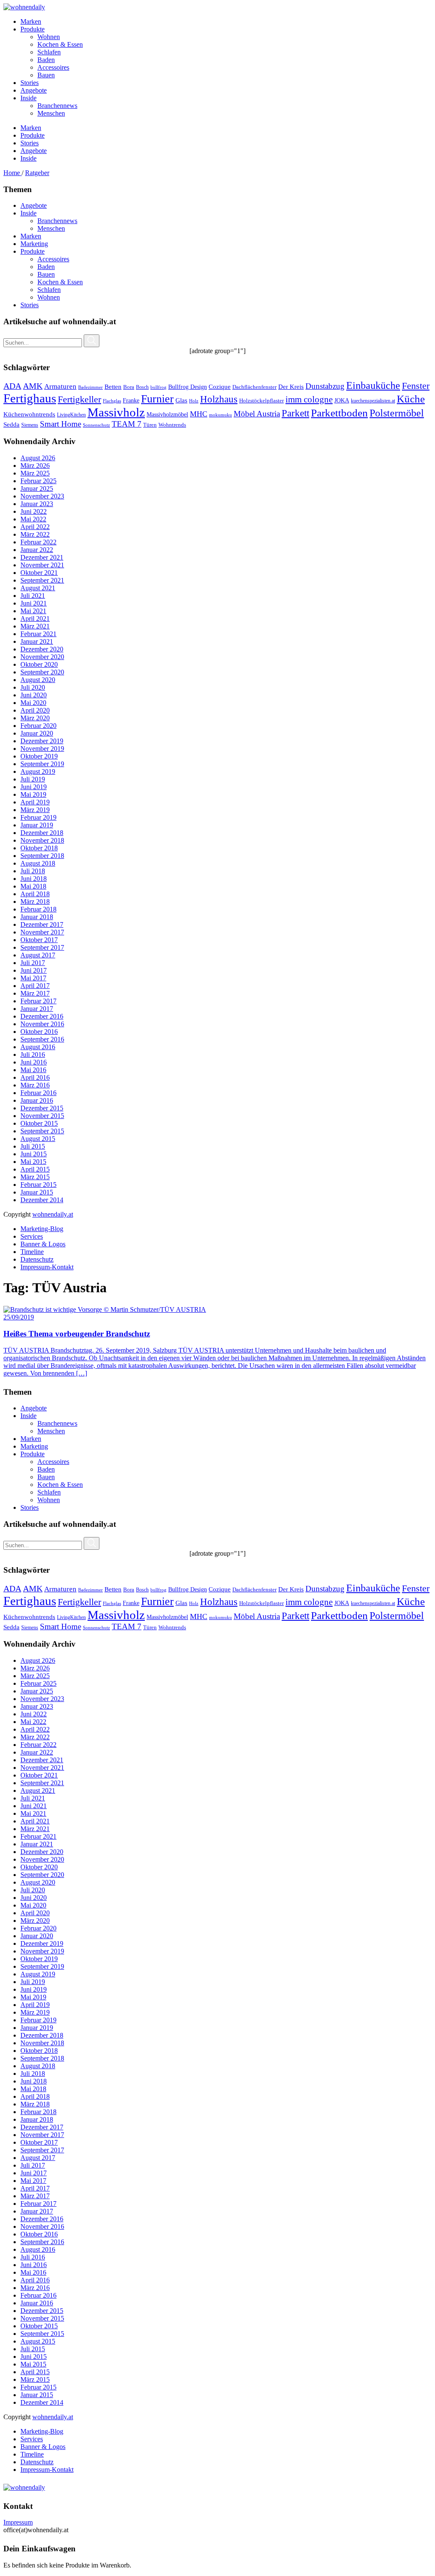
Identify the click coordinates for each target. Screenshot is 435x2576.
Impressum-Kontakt (47, 1267)
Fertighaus (30, 398)
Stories (30, 305)
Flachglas (112, 401)
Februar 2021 (38, 634)
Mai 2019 (33, 794)
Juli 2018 (33, 871)
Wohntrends (172, 425)
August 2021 (38, 588)
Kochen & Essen (60, 282)
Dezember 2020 (42, 649)
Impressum (18, 2522)
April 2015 (35, 1169)
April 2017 (35, 986)
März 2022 (35, 534)
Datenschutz (37, 1259)
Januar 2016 (37, 1100)
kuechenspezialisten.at (373, 401)
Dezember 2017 (42, 924)
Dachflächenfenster (254, 387)
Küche (411, 399)
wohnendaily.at (53, 1214)
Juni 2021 (34, 603)
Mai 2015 (33, 1162)
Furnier (157, 399)
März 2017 (35, 993)
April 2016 (35, 1077)
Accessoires (53, 259)
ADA (12, 386)
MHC (199, 414)
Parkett (295, 413)
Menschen (51, 228)
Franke (131, 401)
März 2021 (35, 626)
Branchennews (57, 221)
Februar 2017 (38, 1001)
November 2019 (42, 749)
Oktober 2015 (39, 1123)
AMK (33, 386)
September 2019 (42, 764)
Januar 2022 (37, 550)
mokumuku (220, 415)
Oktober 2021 (39, 573)
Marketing (34, 244)
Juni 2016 (34, 1062)
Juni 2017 (34, 970)
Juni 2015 (34, 1154)
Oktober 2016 (39, 1032)
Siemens (30, 425)
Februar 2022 (38, 542)
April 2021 (35, 619)
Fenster (416, 386)
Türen (150, 425)
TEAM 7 (127, 424)
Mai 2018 (33, 886)
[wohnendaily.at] (24, 7)
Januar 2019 (37, 825)
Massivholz (116, 412)
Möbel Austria (257, 414)
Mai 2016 (33, 1070)
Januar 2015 (37, 1192)
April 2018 (35, 894)
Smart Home (61, 424)
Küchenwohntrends (29, 414)
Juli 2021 (33, 596)
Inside (28, 213)
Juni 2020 (34, 695)
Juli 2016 (33, 1054)
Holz (194, 401)
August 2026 (38, 458)
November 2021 (42, 565)
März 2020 (35, 718)
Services (32, 1236)
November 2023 (42, 496)
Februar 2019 (38, 817)
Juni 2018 (34, 879)
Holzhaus (219, 399)
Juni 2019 (34, 787)
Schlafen (49, 290)
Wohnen (49, 297)
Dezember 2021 (42, 557)
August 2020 (38, 680)
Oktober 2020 (39, 664)
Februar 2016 (38, 1093)
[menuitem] (226, 22)
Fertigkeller (79, 399)
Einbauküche (373, 385)
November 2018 (42, 840)
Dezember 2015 (42, 1108)
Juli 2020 (33, 687)
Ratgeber (37, 173)
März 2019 (35, 810)
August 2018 (38, 863)
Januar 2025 (37, 488)
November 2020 (42, 657)
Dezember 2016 (42, 1016)
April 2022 (35, 527)
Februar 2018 (38, 909)
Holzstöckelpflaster (261, 401)
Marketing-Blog (42, 1229)
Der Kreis (291, 387)
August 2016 (38, 1047)
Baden (46, 267)
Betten (113, 386)
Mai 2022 (33, 519)
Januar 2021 (37, 641)
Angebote (34, 205)
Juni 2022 (34, 511)
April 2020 (35, 710)
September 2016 (42, 1039)
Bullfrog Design (188, 387)
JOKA (342, 401)
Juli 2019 (33, 779)
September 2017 (42, 947)
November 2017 (42, 932)
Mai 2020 (33, 703)
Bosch (142, 387)
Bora (129, 387)
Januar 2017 (37, 1009)
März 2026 (35, 466)
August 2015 (38, 1139)
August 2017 (38, 955)
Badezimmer (90, 387)
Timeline (32, 1252)
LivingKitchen (71, 415)
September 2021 (42, 580)
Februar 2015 (38, 1185)
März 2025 (35, 473)
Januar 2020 (37, 733)
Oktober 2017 (39, 940)
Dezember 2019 (42, 741)
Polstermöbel (397, 413)
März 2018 (35, 902)
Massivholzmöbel (167, 415)
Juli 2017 (33, 963)
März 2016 (35, 1085)
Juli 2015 (33, 1146)
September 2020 (42, 672)
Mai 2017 (33, 978)
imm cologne (309, 399)
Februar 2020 (38, 726)
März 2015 (35, 1177)
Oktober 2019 (39, 756)
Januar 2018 (37, 917)
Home (13, 173)
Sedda (11, 425)
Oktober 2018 (39, 848)
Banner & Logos (43, 1244)
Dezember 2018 (42, 833)
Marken (31, 236)
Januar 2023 (37, 504)
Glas (181, 400)
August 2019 (38, 771)
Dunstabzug (325, 386)
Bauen (46, 274)
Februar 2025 (38, 481)
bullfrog (158, 387)
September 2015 (42, 1131)
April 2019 (35, 802)
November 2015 (42, 1116)
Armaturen (60, 386)
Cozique (220, 387)
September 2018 (42, 856)
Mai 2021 (33, 611)
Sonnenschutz (96, 425)
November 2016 (42, 1024)
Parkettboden (339, 413)
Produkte (32, 251)
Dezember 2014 (42, 1200)
